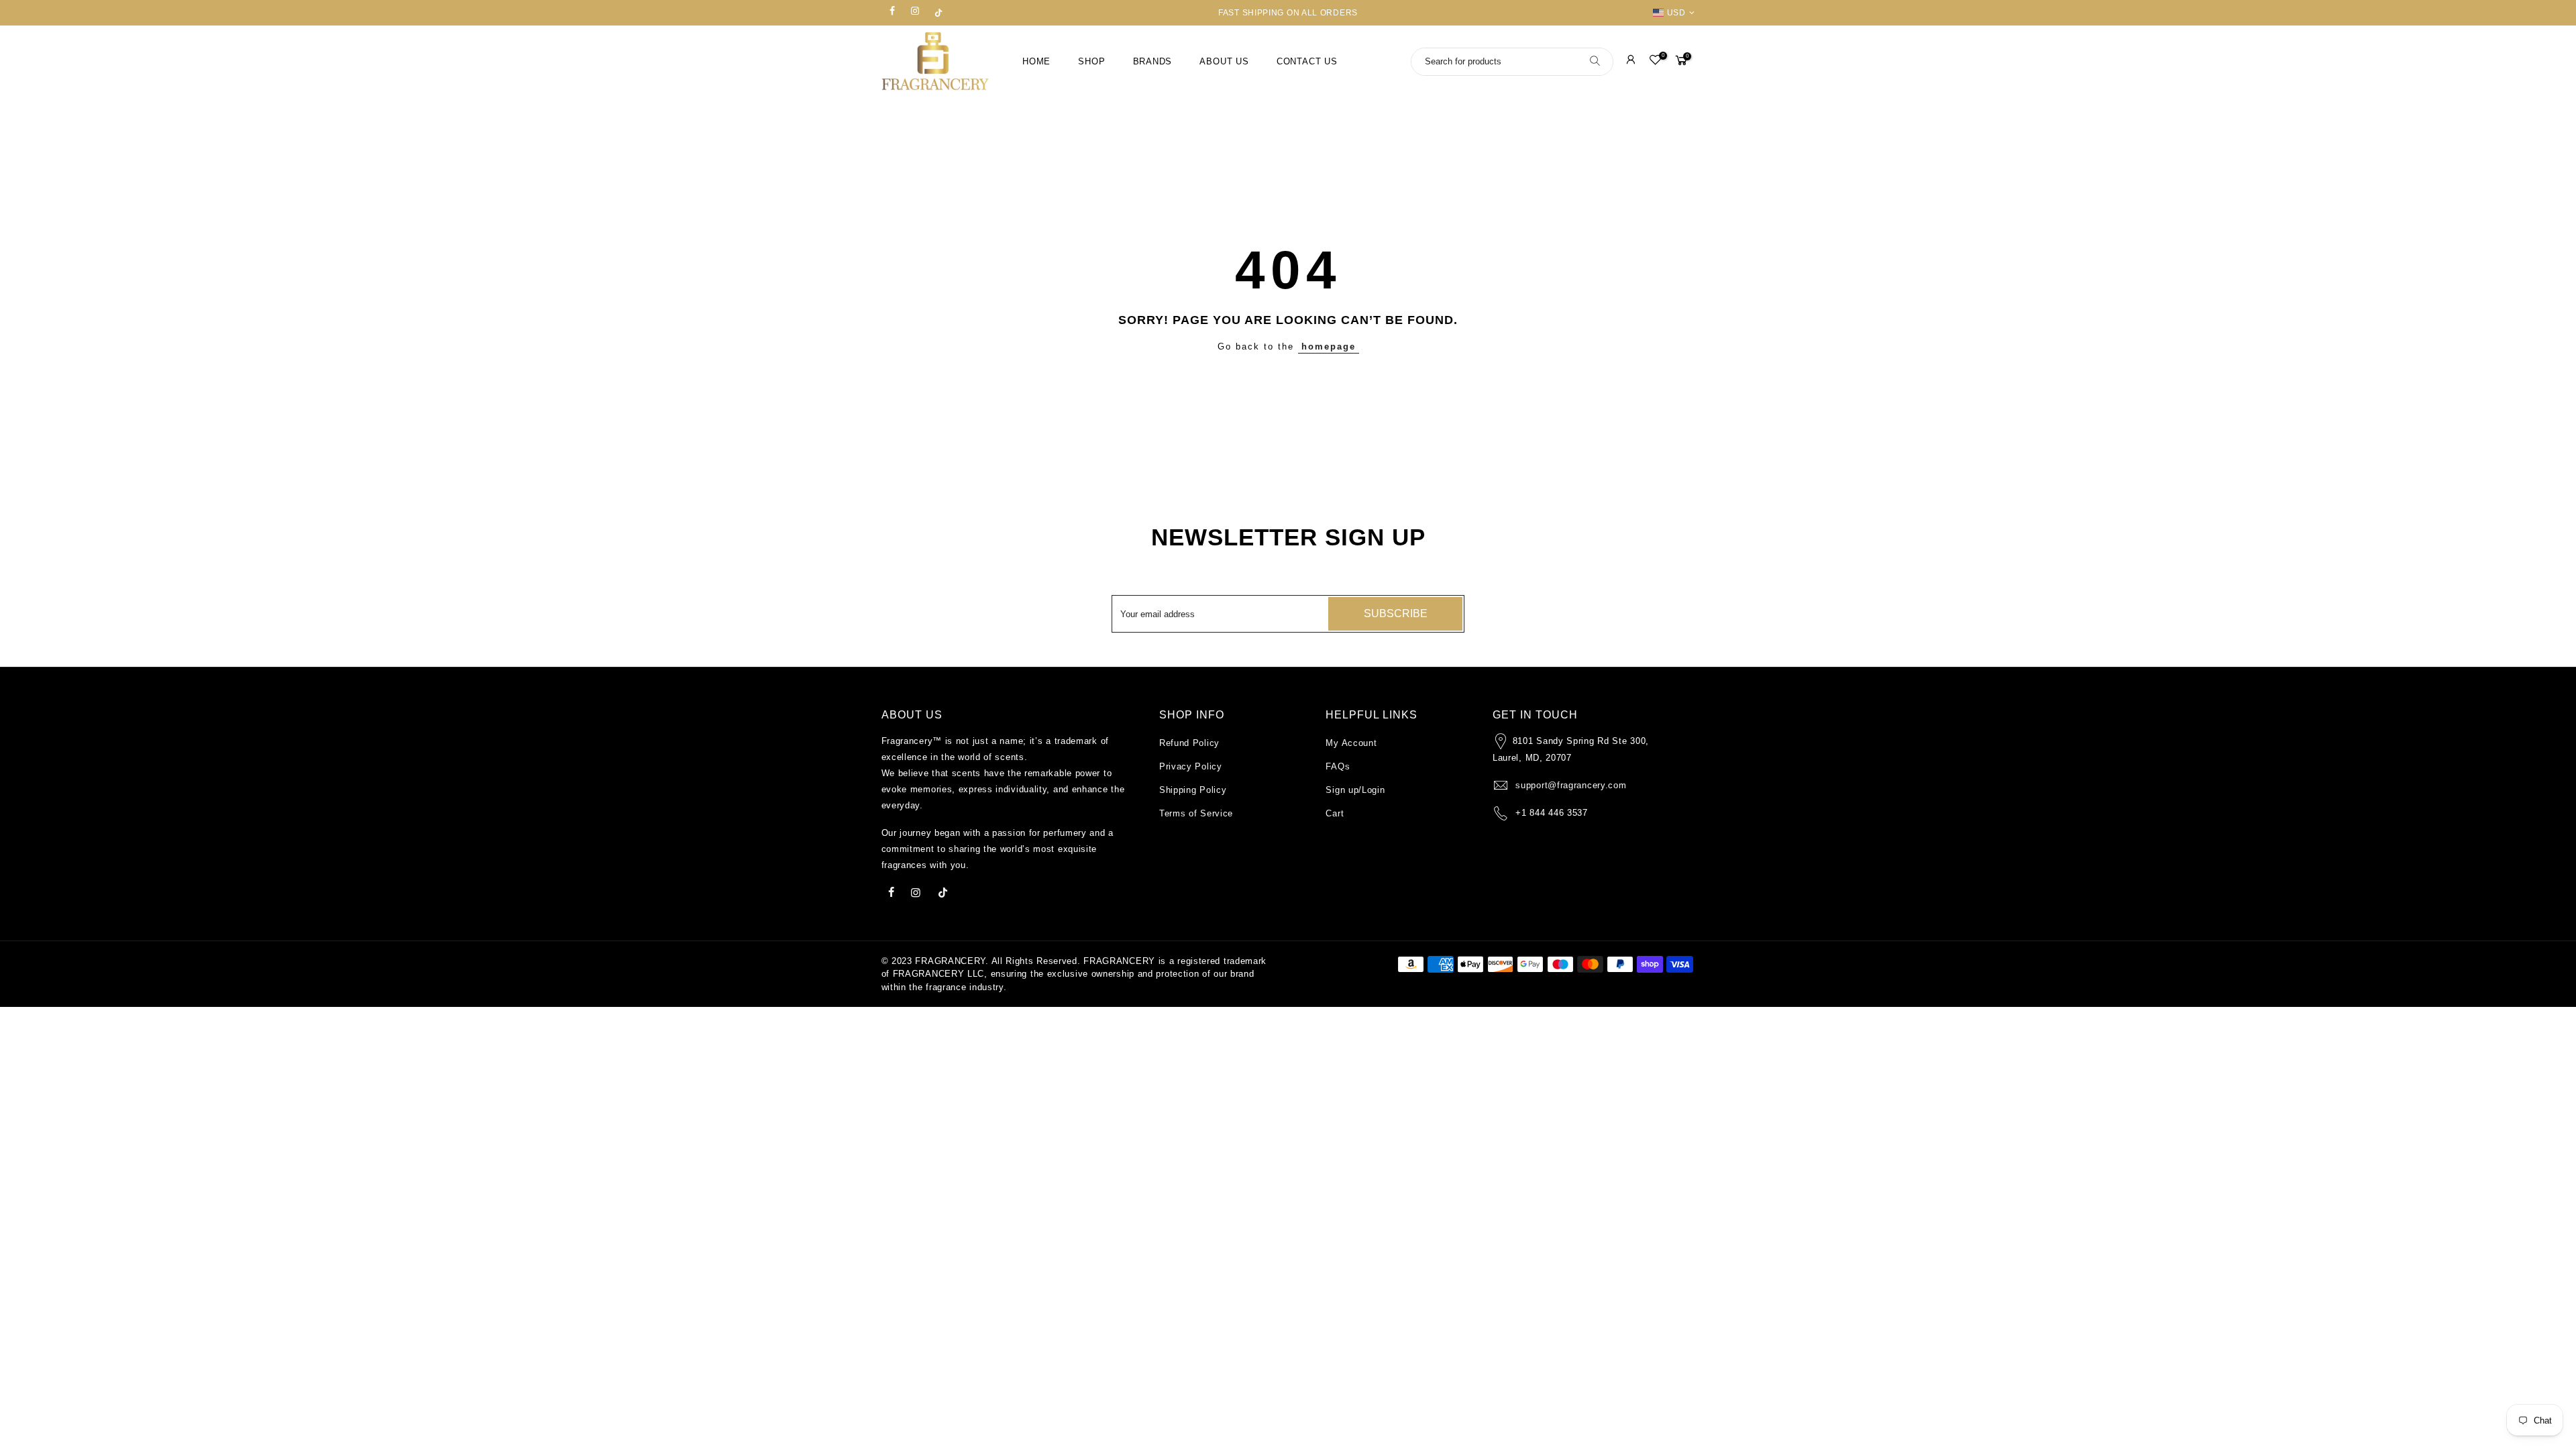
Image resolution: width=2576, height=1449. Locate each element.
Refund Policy (1189, 743)
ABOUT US (1224, 62)
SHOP (1091, 62)
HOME (1036, 62)
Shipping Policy (1193, 790)
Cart (1335, 813)
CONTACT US (1307, 62)
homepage (1329, 346)
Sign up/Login (1355, 790)
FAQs (1338, 766)
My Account (1351, 743)
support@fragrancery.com (1571, 785)
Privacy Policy (1191, 766)
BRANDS (1153, 62)
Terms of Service (1196, 813)
